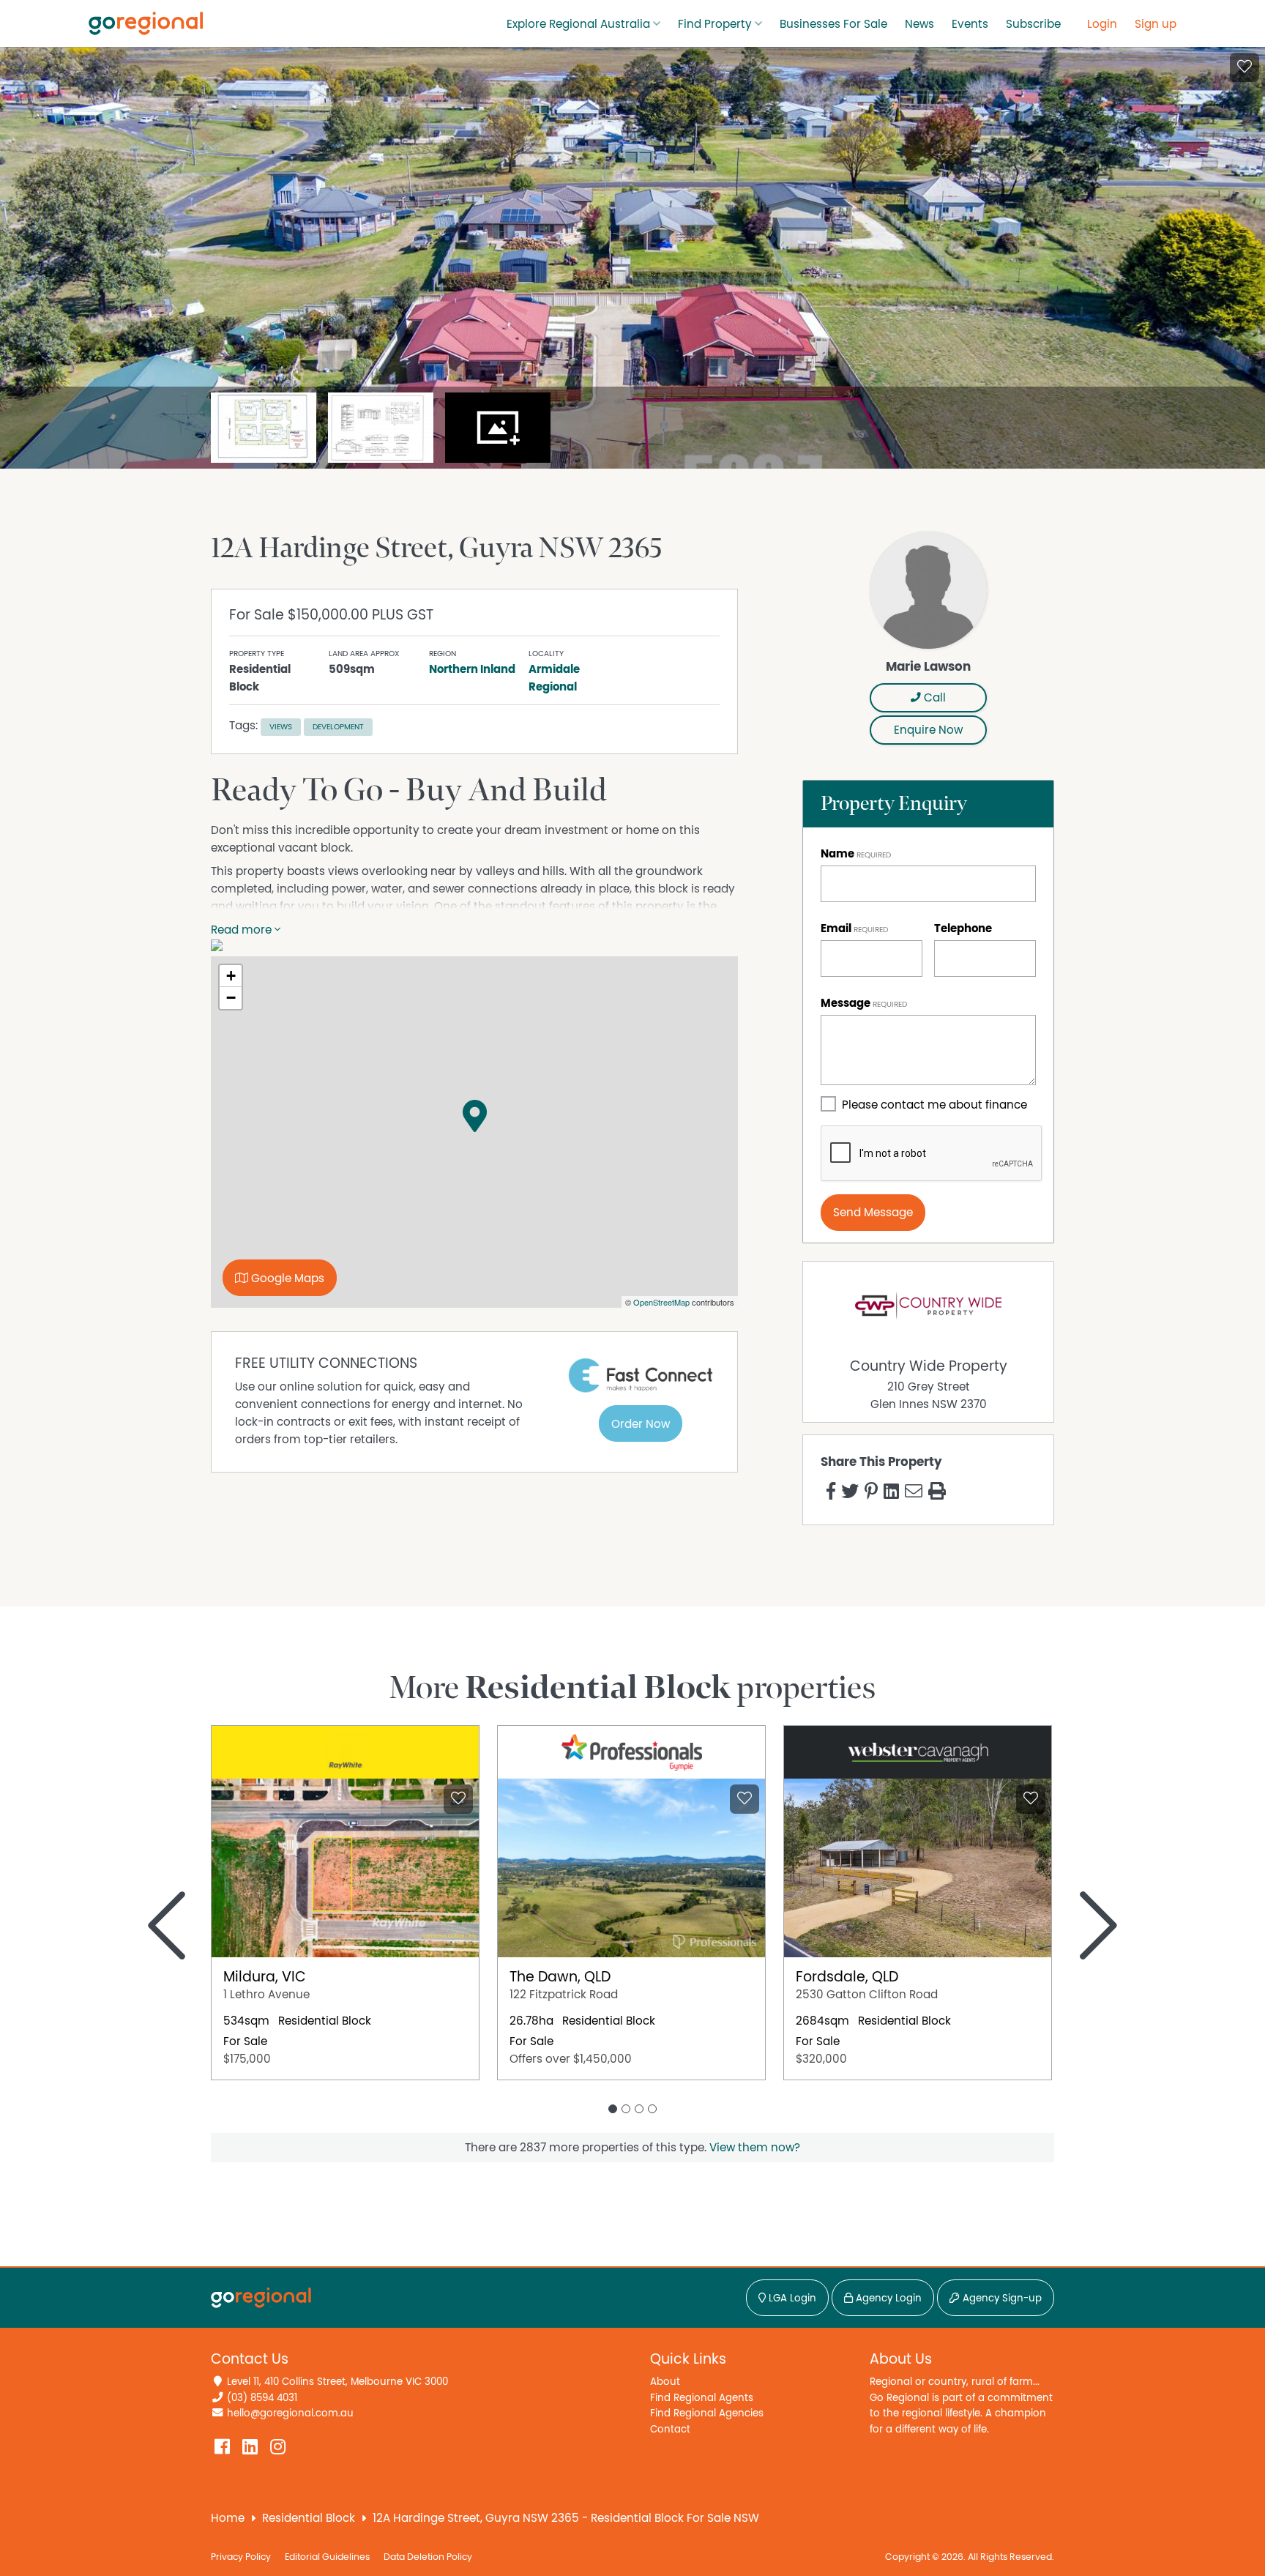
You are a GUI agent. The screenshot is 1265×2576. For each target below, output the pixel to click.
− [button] (231, 998)
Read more (243, 930)
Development (338, 727)
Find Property (715, 24)
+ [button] (231, 976)
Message (846, 1003)
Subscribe (1033, 24)
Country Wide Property (929, 1366)
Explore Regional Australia (578, 24)
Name (837, 854)
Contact (670, 2429)
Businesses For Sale (833, 24)
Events (970, 24)
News (919, 24)
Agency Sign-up (1001, 2298)
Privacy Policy (241, 2557)
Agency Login (887, 2298)
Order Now (641, 1424)
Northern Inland (472, 669)
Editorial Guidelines (327, 2557)
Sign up (1156, 24)
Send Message (873, 1213)
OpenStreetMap (661, 1302)
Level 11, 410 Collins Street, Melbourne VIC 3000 (337, 2382)
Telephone (963, 928)
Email (836, 928)
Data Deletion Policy (428, 2557)
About (665, 2382)
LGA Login (791, 2298)
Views (281, 727)
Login (1102, 24)
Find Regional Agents (702, 2398)
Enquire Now (928, 730)
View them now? (755, 2148)
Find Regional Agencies (707, 2413)
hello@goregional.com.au (290, 2413)
